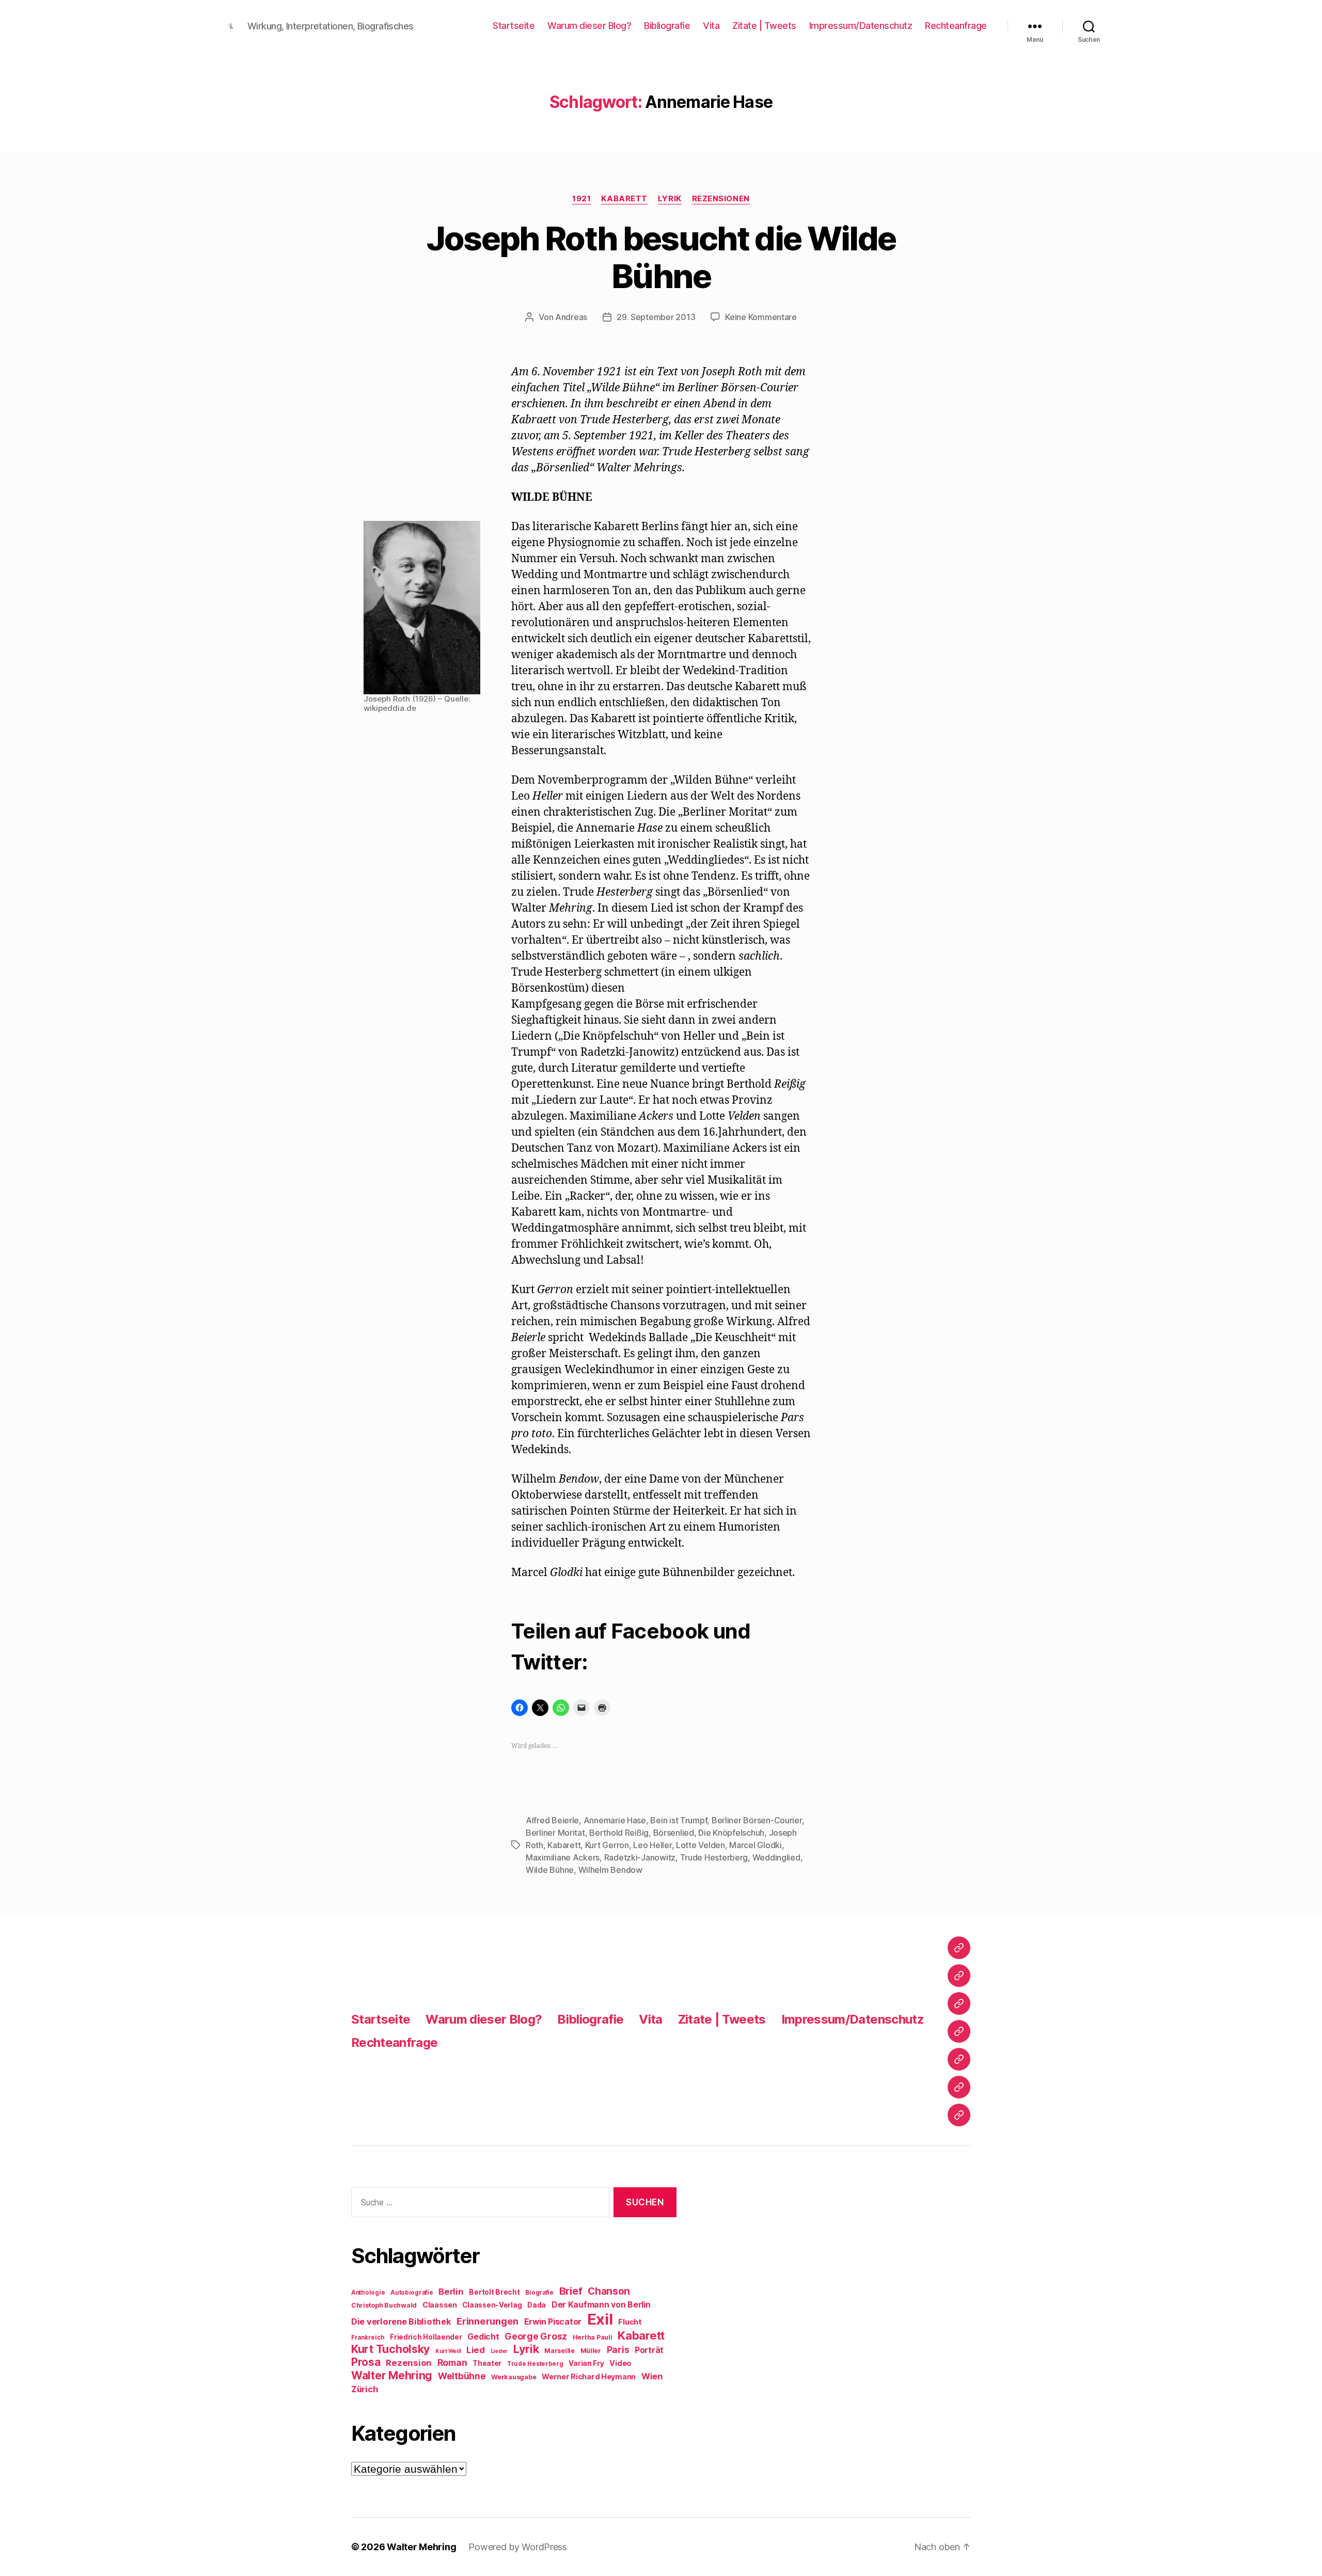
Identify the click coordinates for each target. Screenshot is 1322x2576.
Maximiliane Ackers (563, 1857)
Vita (711, 26)
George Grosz (536, 2336)
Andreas (571, 317)
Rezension (409, 2363)
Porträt (649, 2350)
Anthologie (368, 2293)
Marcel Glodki (756, 1845)
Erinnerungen (487, 2321)
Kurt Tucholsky (390, 2349)
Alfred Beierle (552, 1820)
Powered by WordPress (518, 2547)
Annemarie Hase (615, 1820)
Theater (487, 2363)
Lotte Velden (701, 1845)
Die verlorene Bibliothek (401, 2321)
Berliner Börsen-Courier (757, 1820)
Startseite (514, 26)
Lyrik (670, 199)
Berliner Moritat (555, 1833)
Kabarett (624, 199)
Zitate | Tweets (764, 26)
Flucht (630, 2322)
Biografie (539, 2293)
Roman (452, 2363)
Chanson (609, 2291)
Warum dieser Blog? (589, 26)
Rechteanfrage (956, 26)
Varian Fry (586, 2363)
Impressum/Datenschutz (861, 26)
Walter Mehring (392, 2375)
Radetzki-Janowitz (640, 1857)
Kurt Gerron (607, 1845)
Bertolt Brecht (494, 2292)
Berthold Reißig (619, 1833)
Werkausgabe (514, 2377)
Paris (618, 2350)
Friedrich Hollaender (426, 2337)
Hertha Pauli (593, 2337)
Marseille (560, 2351)
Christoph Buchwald (384, 2305)
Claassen (440, 2305)
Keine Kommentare (761, 317)
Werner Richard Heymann (589, 2376)
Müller (591, 2351)
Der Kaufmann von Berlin (601, 2305)
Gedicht (483, 2337)
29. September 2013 (656, 317)
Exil (600, 2319)
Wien (652, 2376)
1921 (581, 199)
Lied (476, 2350)
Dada (537, 2305)
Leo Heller (652, 1845)
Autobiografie (412, 2293)
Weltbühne (462, 2376)
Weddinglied (776, 1857)
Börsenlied (674, 1833)
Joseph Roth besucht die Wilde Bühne (661, 257)
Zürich (365, 2389)
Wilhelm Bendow (610, 1870)
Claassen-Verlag (492, 2305)
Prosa (366, 2362)
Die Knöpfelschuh (731, 1833)
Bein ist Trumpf (679, 1820)
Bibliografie (667, 26)
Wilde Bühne (550, 1870)
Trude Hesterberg (714, 1857)
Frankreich (368, 2338)
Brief (571, 2291)
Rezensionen (721, 199)
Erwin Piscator (553, 2322)
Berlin (451, 2292)
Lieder (499, 2351)
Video (620, 2363)
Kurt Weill (448, 2351)
